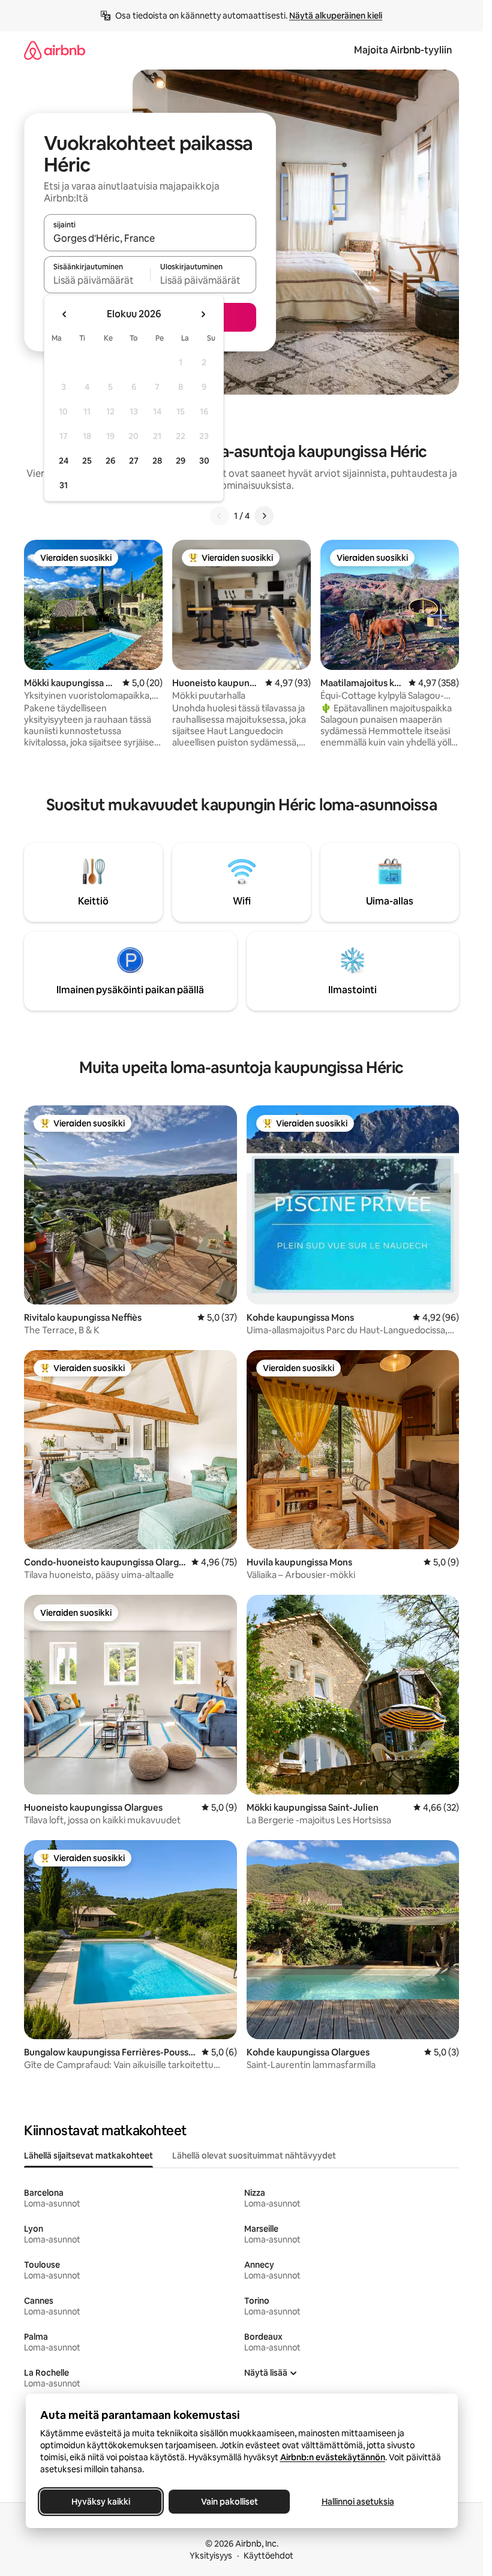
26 (110, 461)
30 (204, 461)
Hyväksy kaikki (101, 2502)
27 (134, 461)
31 (64, 485)
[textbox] (97, 280)
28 (157, 461)
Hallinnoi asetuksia (357, 2502)
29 (181, 461)
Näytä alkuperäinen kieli (336, 16)
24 (64, 461)
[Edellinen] (220, 516)
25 (87, 461)
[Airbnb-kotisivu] (55, 50)
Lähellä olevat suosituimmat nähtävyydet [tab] (254, 2156)
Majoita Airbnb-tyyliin (403, 50)
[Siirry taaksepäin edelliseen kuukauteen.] (65, 314)
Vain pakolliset (229, 2502)
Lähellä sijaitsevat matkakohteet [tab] (88, 2156)
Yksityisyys (211, 2556)
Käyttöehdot (268, 2556)
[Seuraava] (264, 516)
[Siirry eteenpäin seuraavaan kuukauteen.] (203, 314)
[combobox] (150, 238)
